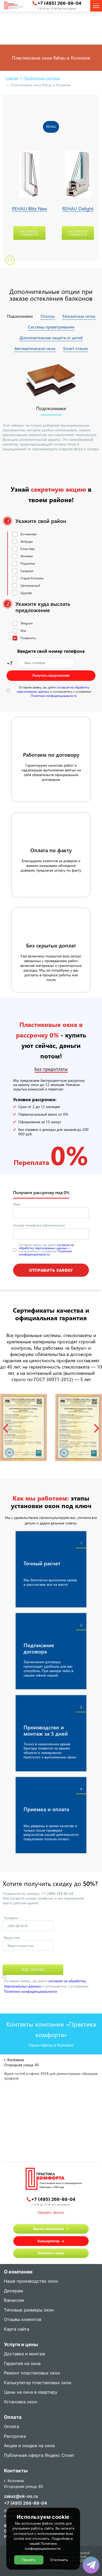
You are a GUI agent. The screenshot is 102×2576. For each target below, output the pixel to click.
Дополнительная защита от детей (51, 338)
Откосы (48, 316)
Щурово (26, 593)
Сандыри (27, 571)
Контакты (16, 2471)
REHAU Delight (78, 209)
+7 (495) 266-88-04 (59, 3)
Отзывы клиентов (23, 2320)
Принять (29, 2560)
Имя (17, 1204)
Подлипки (28, 563)
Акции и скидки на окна (29, 2446)
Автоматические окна (35, 348)
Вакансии (14, 2301)
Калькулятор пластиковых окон (38, 2383)
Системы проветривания (51, 327)
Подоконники (20, 316)
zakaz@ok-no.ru (21, 2496)
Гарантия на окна (22, 2364)
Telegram (27, 623)
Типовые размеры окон (29, 2310)
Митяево (27, 556)
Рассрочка (15, 2437)
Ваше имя (12, 1938)
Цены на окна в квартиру (31, 2392)
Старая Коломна (32, 578)
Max (23, 630)
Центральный (30, 585)
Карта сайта (17, 2329)
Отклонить (59, 2560)
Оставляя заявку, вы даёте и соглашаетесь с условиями (54, 691)
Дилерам (13, 2291)
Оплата (12, 2427)
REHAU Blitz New (30, 209)
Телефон (11, 1918)
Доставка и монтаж (25, 2354)
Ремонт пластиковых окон (32, 2373)
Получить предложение (51, 676)
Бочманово (29, 534)
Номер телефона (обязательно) (39, 1225)
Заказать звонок (51, 2212)
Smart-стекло (75, 348)
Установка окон (21, 2402)
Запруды (27, 541)
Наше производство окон (31, 2281)
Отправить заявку (51, 1270)
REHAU (51, 126)
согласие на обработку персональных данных (46, 1246)
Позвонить (28, 638)
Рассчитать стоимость (29, 233)
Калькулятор (49, 2241)
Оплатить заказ (51, 2253)
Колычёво (28, 549)
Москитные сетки (79, 316)
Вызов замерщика (49, 2229)
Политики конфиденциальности (54, 696)
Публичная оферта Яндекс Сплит (39, 2456)
